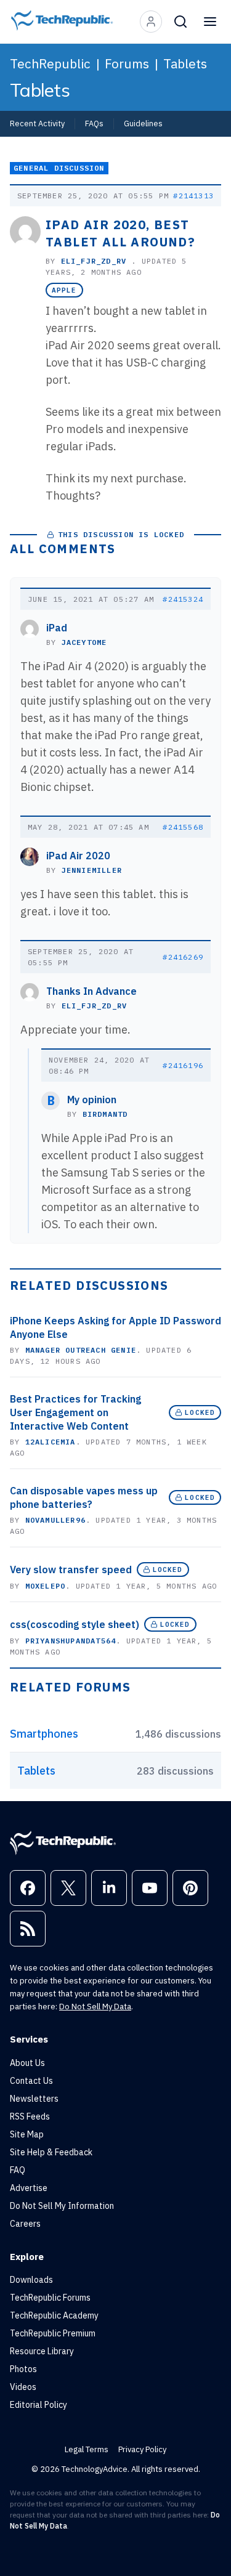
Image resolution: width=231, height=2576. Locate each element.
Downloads (31, 2280)
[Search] (180, 22)
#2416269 (183, 957)
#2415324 (183, 599)
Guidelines (143, 123)
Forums (127, 63)
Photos (23, 2369)
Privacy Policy (142, 2449)
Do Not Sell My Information (62, 2206)
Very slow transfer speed (71, 1569)
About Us (27, 2063)
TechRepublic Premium (53, 2333)
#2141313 (193, 196)
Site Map (27, 2134)
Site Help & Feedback (51, 2152)
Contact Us (31, 2081)
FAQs (94, 123)
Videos (23, 2387)
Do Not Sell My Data (95, 2007)
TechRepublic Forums (50, 2298)
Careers (25, 2224)
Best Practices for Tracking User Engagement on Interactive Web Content (75, 1412)
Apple (64, 290)
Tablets (185, 63)
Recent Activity (37, 123)
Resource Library (42, 2351)
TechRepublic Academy (54, 2315)
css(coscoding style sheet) (75, 1624)
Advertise (29, 2188)
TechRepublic (50, 63)
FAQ (18, 2170)
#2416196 (183, 1065)
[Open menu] (210, 22)
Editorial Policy (38, 2405)
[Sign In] (151, 22)
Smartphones (44, 1734)
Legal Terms (87, 2449)
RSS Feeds (30, 2116)
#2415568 (183, 827)
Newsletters (34, 2099)
